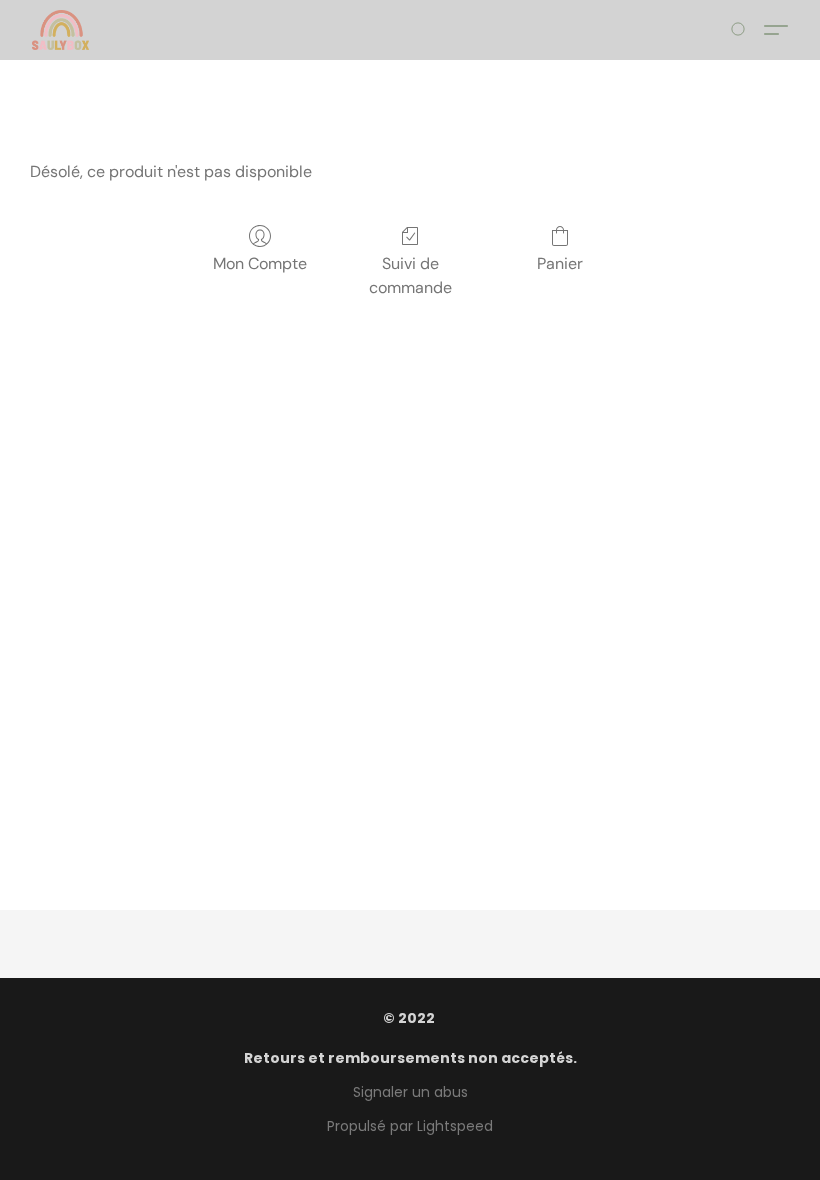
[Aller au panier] (741, 30)
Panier (560, 263)
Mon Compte (260, 263)
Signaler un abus (410, 1092)
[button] (60, 30)
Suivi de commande (410, 275)
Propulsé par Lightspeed (410, 1126)
